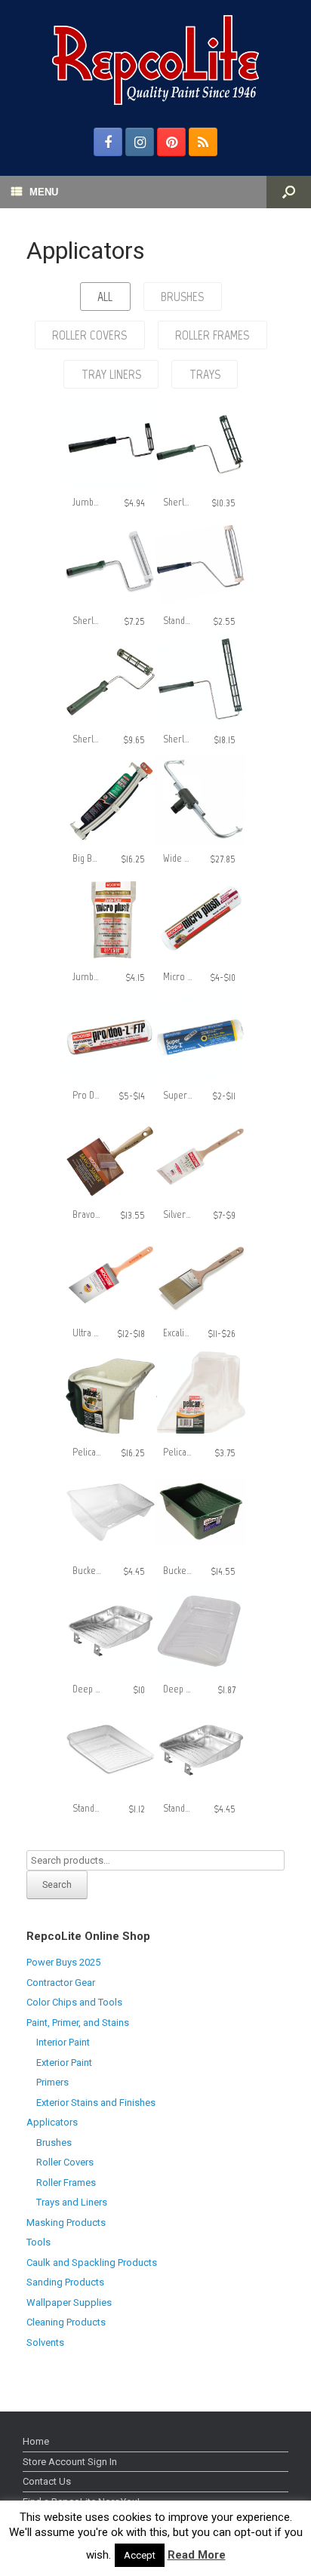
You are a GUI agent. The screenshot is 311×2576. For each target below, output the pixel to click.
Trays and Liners (72, 2202)
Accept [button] (140, 2555)
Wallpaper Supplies (69, 2302)
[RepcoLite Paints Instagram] (140, 142)
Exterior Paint (64, 2063)
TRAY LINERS (111, 374)
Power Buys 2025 (63, 1962)
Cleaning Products (66, 2322)
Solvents (45, 2342)
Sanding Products (65, 2282)
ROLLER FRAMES (212, 335)
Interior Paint (63, 2042)
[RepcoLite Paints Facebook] (108, 142)
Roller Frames (66, 2183)
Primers (52, 2082)
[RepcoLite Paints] (155, 60)
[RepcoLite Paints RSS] (203, 142)
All (105, 297)
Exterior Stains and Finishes (96, 2103)
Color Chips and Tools (74, 2002)
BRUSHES (182, 297)
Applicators (52, 2122)
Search (57, 1885)
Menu (44, 192)
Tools (38, 2242)
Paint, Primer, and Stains (78, 2023)
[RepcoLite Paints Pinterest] (171, 142)
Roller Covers (65, 2162)
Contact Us (47, 2481)
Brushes (54, 2143)
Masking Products (66, 2222)
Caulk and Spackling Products (92, 2262)
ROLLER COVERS (89, 335)
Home (36, 2441)
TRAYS (205, 374)
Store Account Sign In (70, 2462)
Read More (197, 2555)
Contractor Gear (61, 1983)
